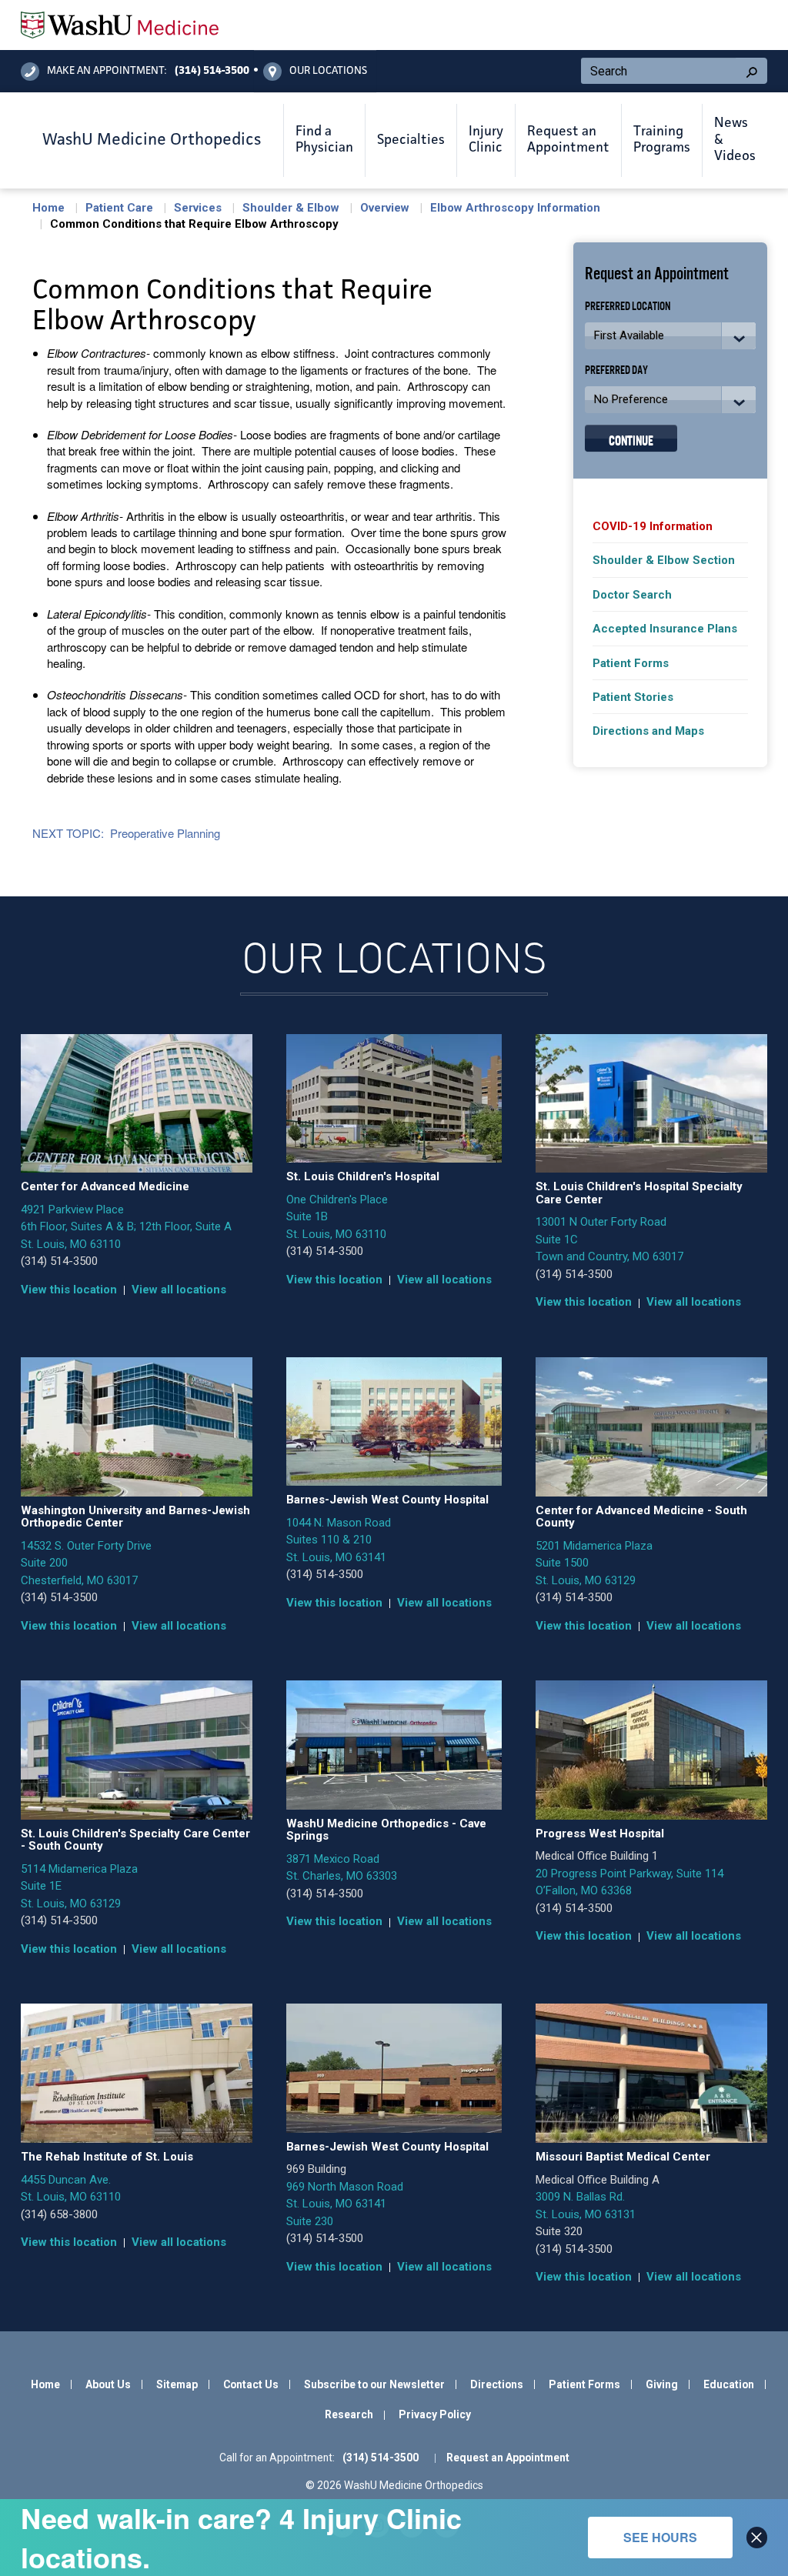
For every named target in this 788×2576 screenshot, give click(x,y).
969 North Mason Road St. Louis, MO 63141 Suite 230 (345, 2204)
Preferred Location (628, 305)
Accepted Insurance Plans (665, 629)
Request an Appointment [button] (568, 140)
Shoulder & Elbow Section (664, 560)
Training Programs (662, 140)
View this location (69, 1290)
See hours (660, 2537)
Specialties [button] (411, 140)
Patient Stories (633, 697)
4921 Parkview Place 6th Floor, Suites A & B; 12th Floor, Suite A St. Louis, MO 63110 (126, 1227)
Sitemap (177, 2384)
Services (198, 208)
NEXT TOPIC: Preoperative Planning (126, 833)
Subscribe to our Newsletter (374, 2384)
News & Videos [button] (735, 140)
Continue (631, 439)
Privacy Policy (435, 2414)
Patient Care (119, 208)
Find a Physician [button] (324, 140)
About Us (108, 2384)
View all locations (179, 1290)
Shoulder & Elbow (291, 208)
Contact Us (251, 2384)
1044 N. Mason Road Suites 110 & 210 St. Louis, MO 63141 (339, 1540)
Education (729, 2384)
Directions (497, 2384)
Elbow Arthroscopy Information (515, 208)
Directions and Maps (648, 731)
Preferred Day (616, 369)
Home (48, 208)
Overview (385, 208)
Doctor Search (632, 595)
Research (349, 2414)
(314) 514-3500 (59, 1261)
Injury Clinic (486, 140)
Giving (662, 2384)
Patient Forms (631, 663)
